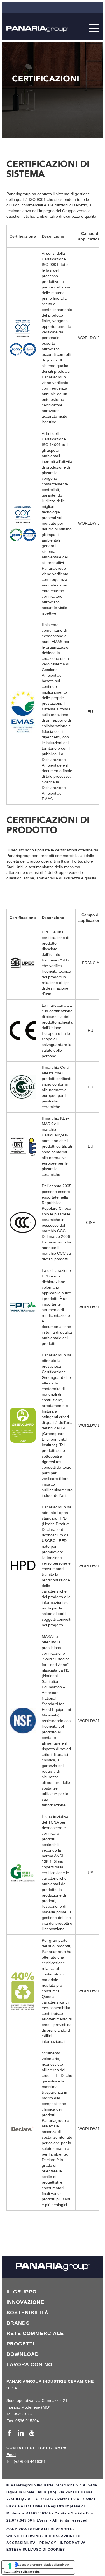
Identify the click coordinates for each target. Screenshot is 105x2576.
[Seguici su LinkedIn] (22, 2433)
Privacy (48, 2543)
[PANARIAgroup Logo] (37, 29)
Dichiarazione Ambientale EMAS (54, 793)
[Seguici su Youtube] (32, 2433)
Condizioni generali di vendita (39, 2529)
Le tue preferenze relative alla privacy (44, 2564)
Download (23, 2354)
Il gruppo (22, 2292)
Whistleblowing (24, 2536)
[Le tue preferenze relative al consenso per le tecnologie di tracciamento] (10, 2566)
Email (11, 2455)
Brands (18, 2323)
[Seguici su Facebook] (11, 2433)
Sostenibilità (27, 2313)
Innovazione (25, 2302)
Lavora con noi (30, 2364)
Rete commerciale (35, 2333)
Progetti (20, 2344)
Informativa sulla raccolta (22, 2572)
